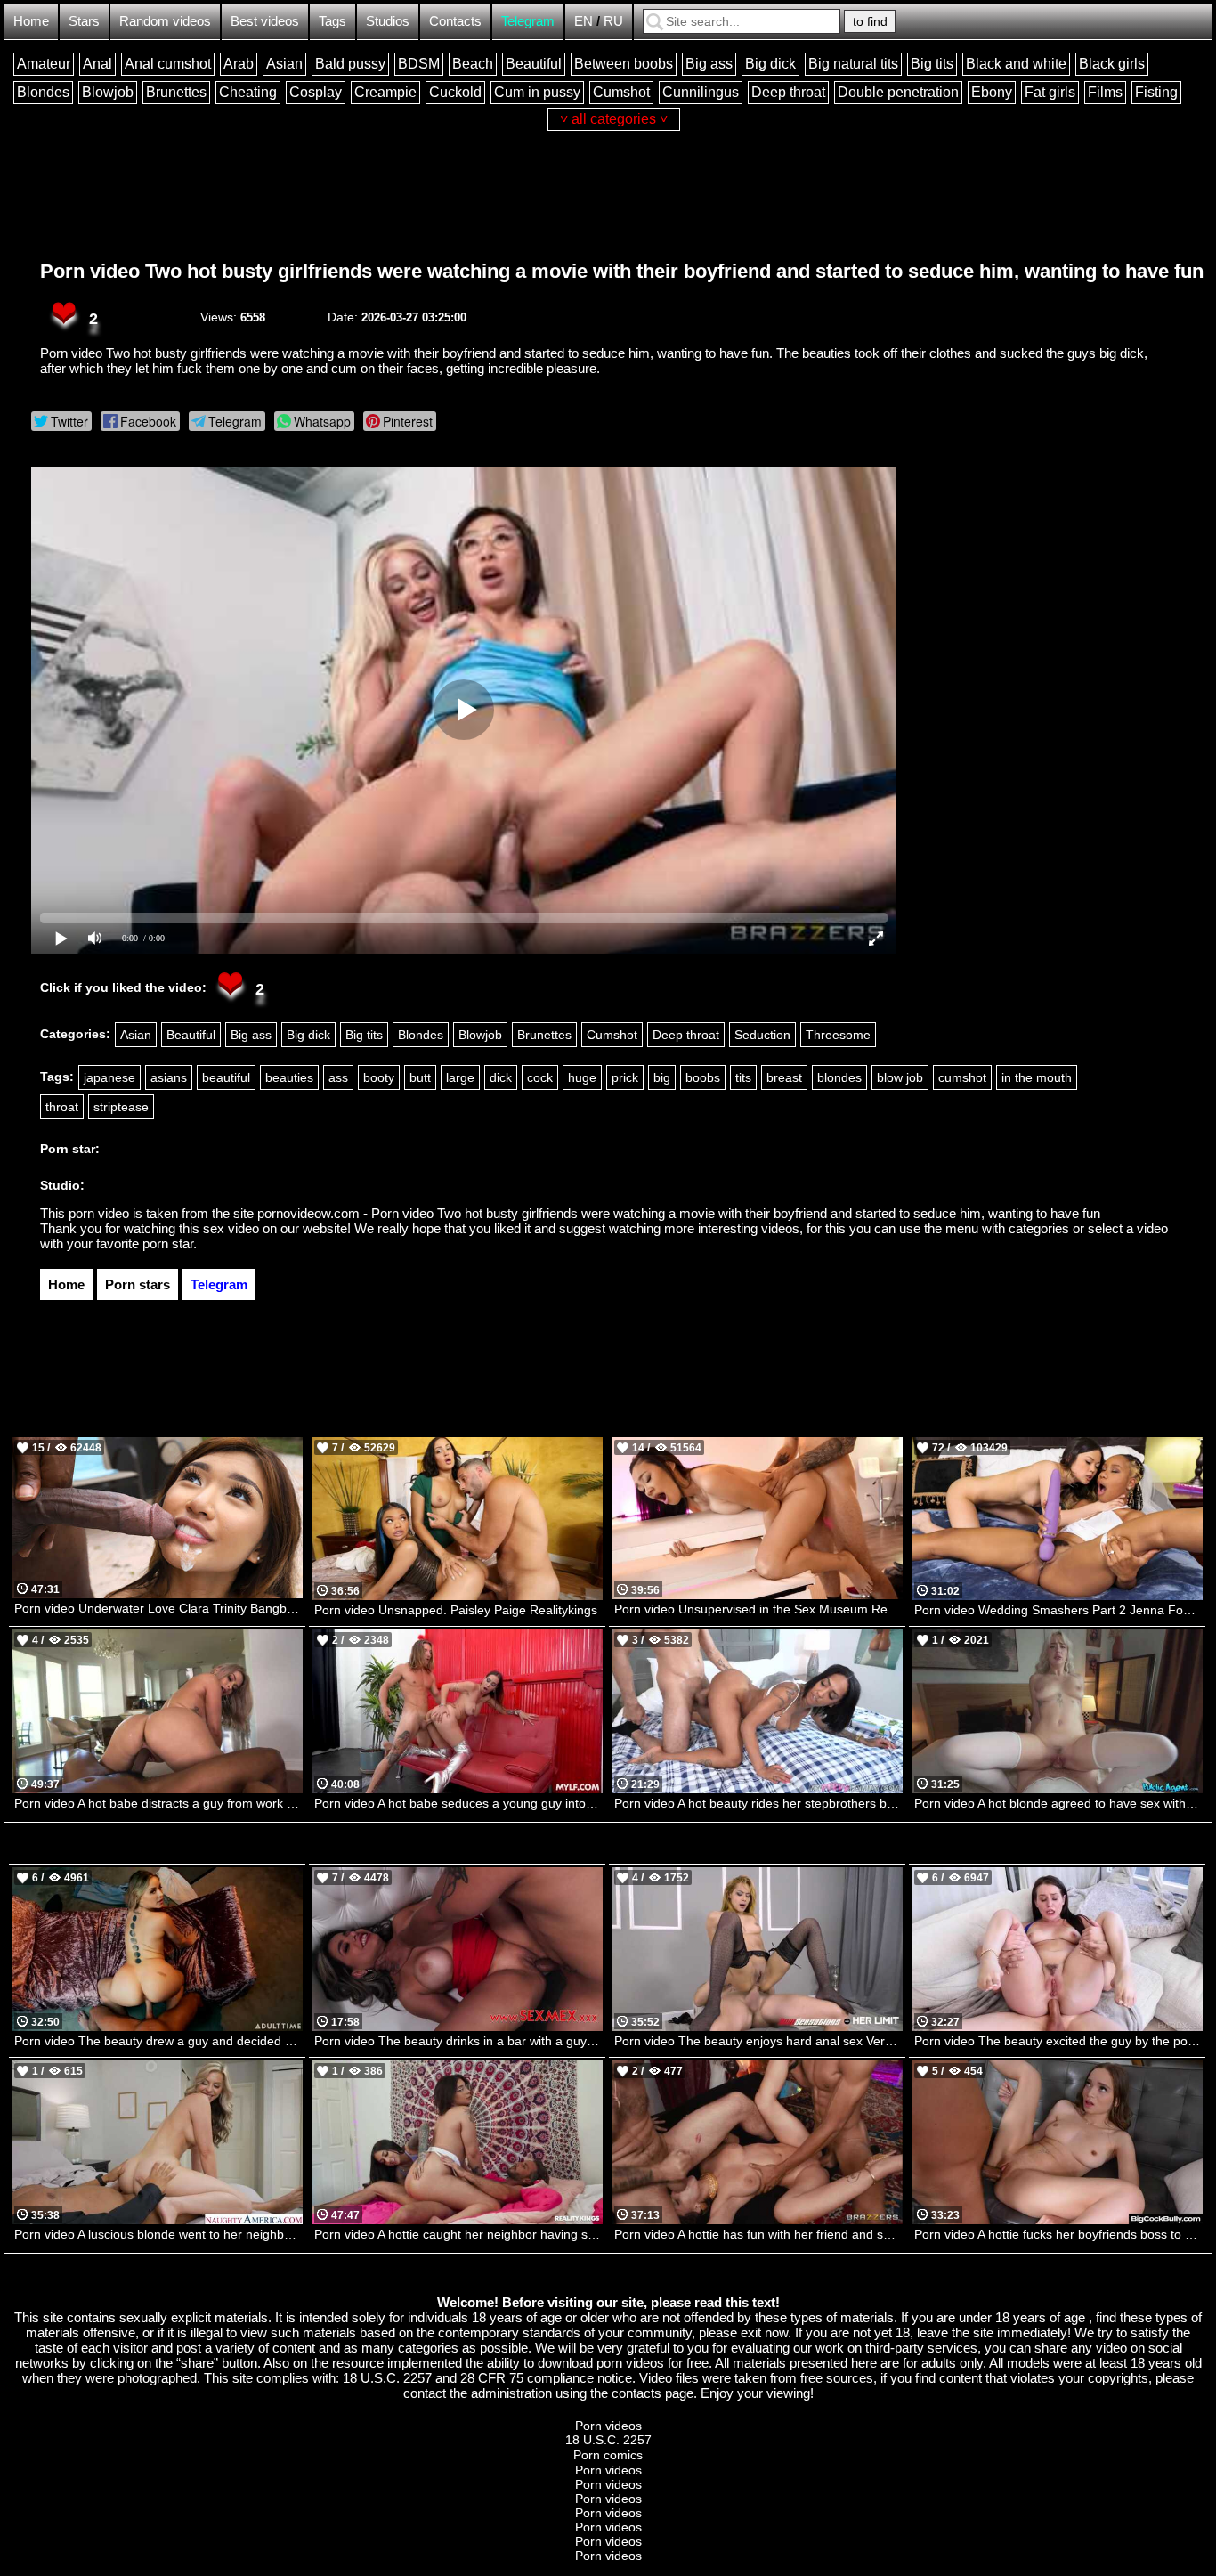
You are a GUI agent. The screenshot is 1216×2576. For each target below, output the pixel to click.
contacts (636, 2393)
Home (31, 21)
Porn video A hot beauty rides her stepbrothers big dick (758, 1803)
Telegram (528, 21)
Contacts (455, 21)
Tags (332, 21)
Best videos (265, 21)
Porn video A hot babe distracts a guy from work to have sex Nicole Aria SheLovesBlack (158, 1803)
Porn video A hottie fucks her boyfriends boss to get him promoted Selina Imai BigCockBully (1058, 2234)
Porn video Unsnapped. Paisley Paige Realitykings (456, 1610)
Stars (84, 21)
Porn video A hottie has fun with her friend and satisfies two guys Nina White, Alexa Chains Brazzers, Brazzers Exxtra (758, 2234)
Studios (388, 21)
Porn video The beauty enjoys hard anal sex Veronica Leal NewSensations (758, 2041)
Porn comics (608, 2455)
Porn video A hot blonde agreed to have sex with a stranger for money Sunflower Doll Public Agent (1058, 1803)
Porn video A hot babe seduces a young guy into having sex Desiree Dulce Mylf (458, 1803)
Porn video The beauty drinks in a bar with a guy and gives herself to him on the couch (458, 2041)
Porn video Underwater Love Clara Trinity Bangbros (158, 1608)
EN (584, 21)
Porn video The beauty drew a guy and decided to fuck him (158, 2041)
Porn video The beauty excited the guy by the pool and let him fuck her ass (1058, 2041)
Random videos (165, 21)
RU (613, 21)
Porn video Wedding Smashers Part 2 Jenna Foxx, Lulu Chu (1058, 1610)
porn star (168, 1243)
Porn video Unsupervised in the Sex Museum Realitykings (758, 1609)
